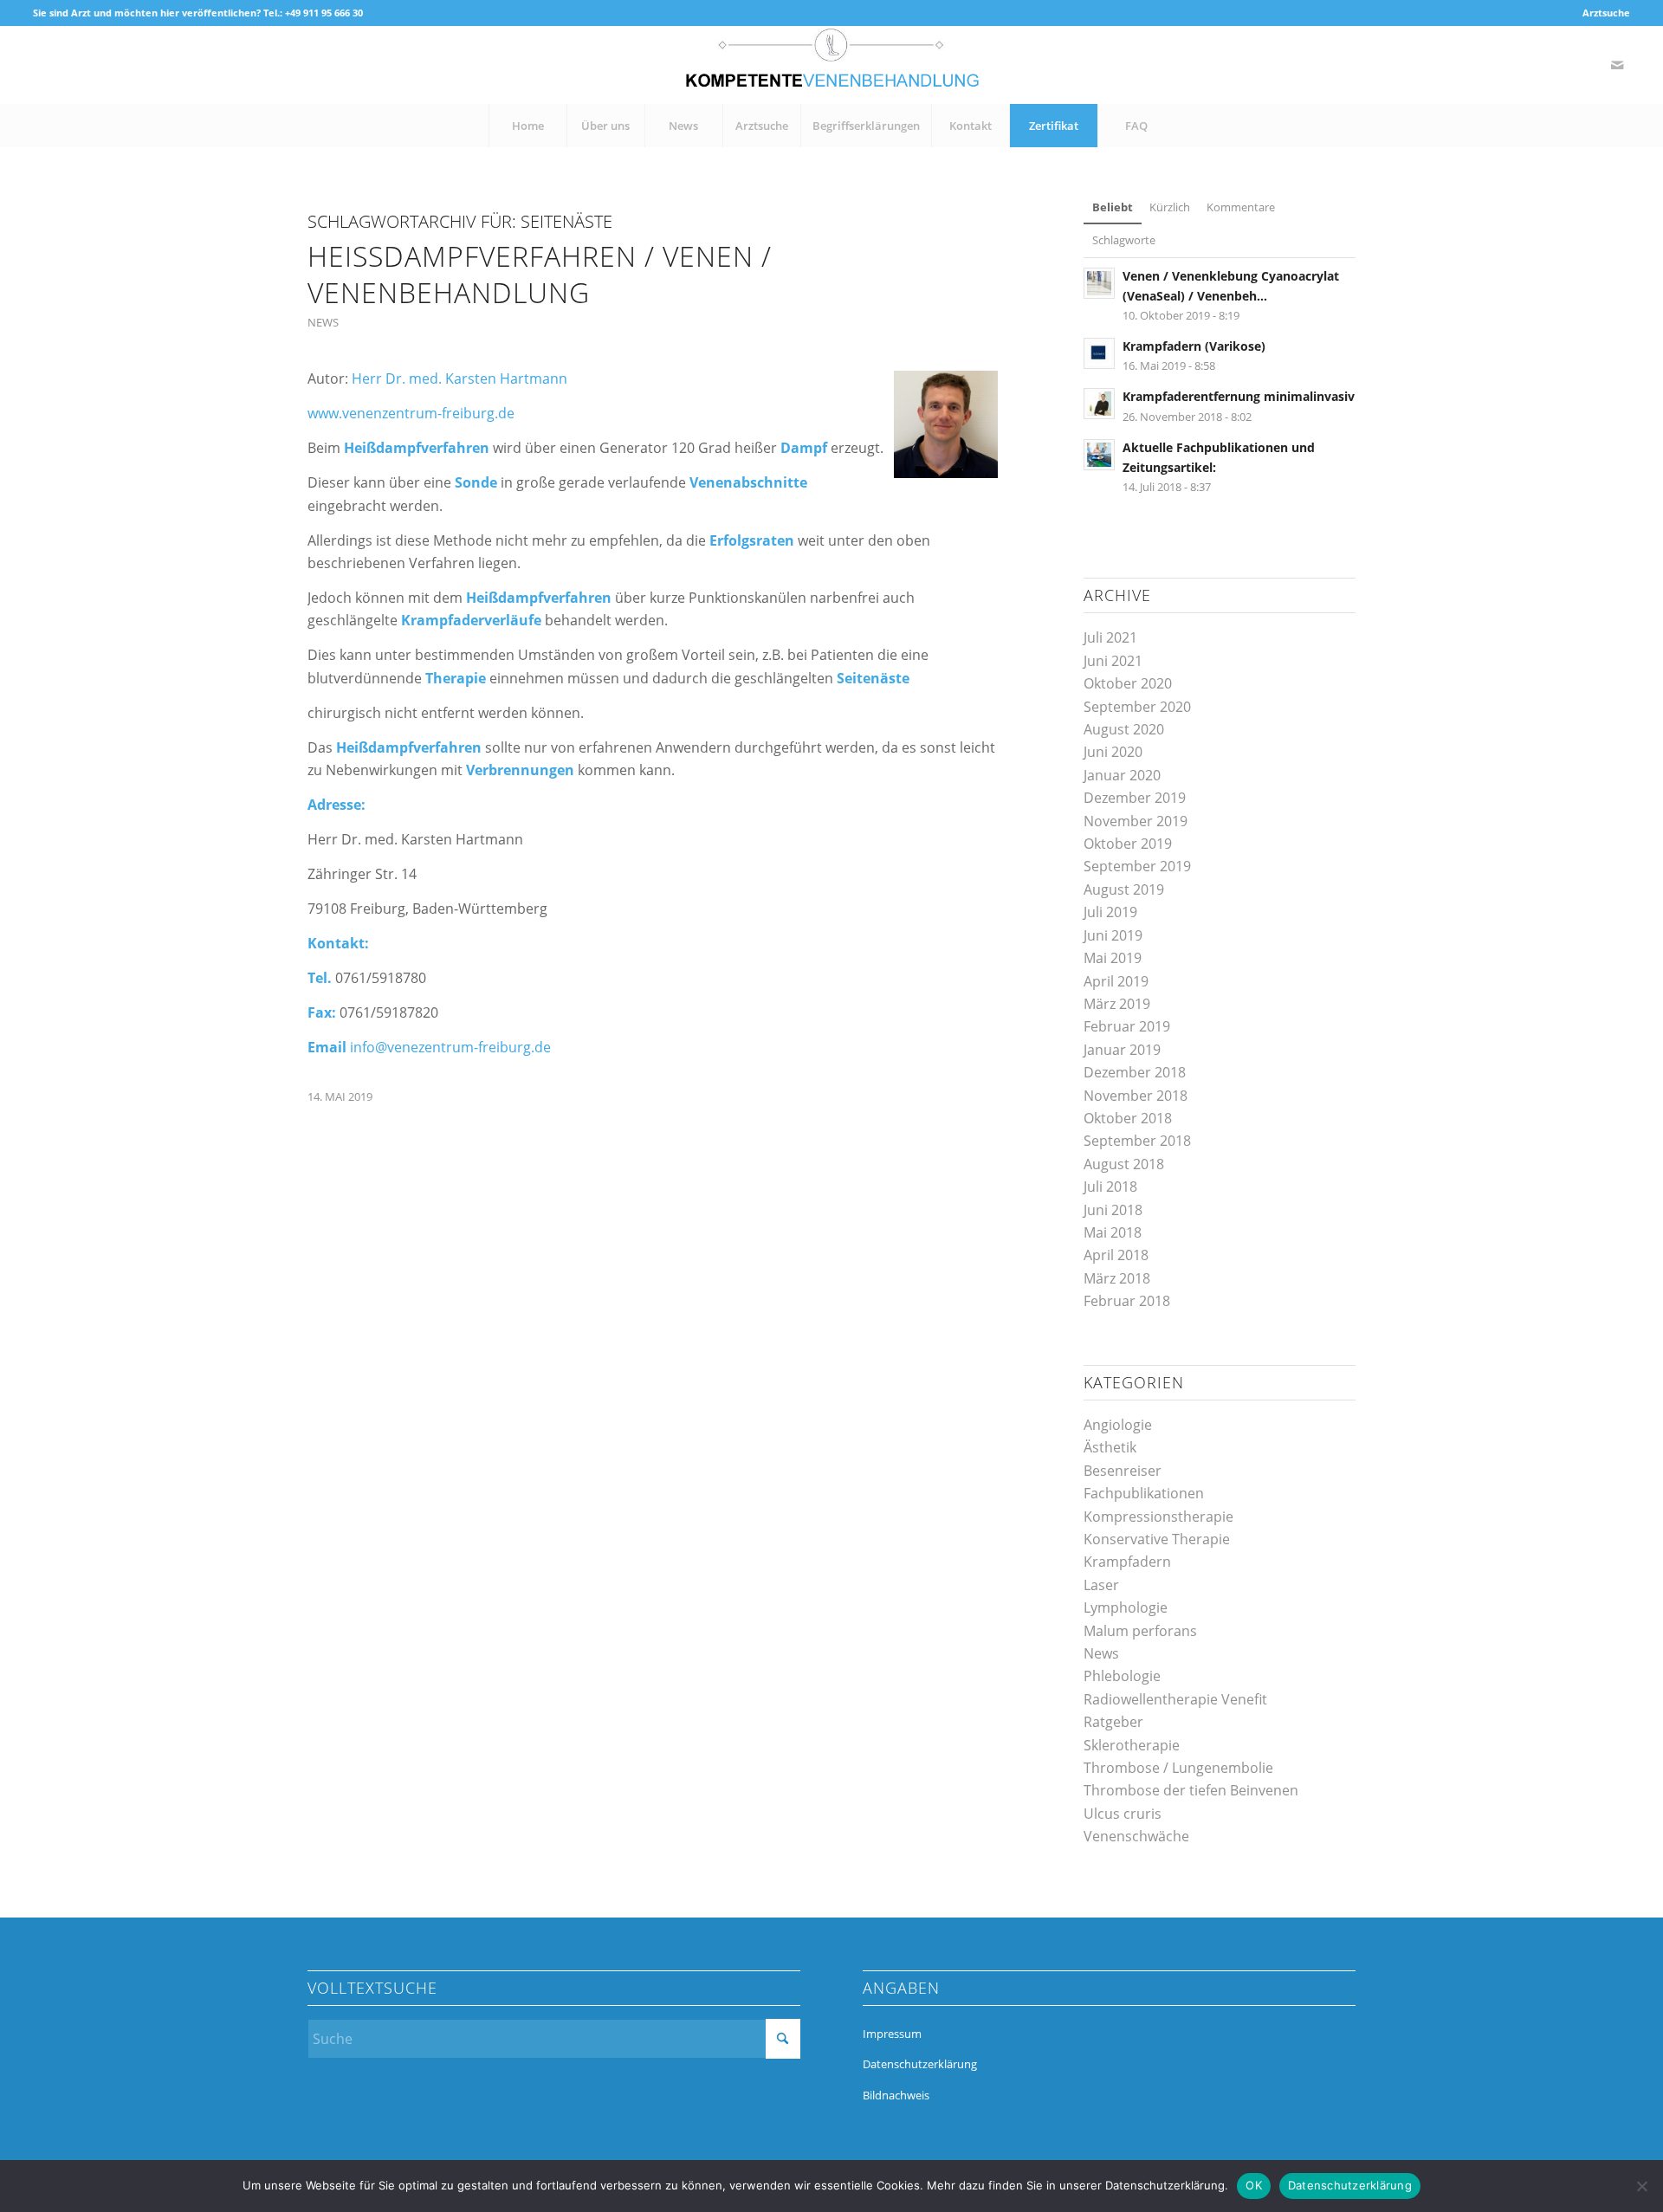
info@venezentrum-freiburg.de (450, 1047)
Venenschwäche (1136, 1836)
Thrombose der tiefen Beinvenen (1191, 1790)
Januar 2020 (1122, 775)
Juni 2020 (1113, 752)
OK (1254, 2185)
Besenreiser (1123, 1471)
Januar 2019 (1122, 1050)
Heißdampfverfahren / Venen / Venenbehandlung (540, 274)
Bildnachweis (896, 2095)
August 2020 (1124, 729)
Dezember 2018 (1135, 1072)
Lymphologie (1126, 1607)
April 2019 (1116, 981)
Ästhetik (1110, 1447)
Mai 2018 (1113, 1232)
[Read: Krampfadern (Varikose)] (1099, 353)
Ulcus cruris (1123, 1814)
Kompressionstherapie (1158, 1517)
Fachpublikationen (1144, 1493)
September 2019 (1137, 866)
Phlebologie (1122, 1676)
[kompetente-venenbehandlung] (831, 65)
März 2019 (1117, 1004)
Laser (1101, 1585)
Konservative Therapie (1157, 1539)
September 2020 (1137, 707)
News (323, 322)
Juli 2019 (1110, 912)
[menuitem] (1602, 13)
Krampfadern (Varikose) (1194, 346)
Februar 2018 (1127, 1301)
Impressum (892, 2034)
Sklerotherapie (1132, 1745)
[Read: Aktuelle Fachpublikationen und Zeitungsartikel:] (1099, 455)
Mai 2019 (1113, 958)
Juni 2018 (1113, 1210)
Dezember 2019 (1135, 798)
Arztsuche (1606, 13)
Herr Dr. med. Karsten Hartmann (459, 378)
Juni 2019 (1113, 935)
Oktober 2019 (1128, 844)
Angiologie (1118, 1425)
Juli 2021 (1110, 637)
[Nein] (1641, 2186)
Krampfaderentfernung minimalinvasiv (1239, 396)
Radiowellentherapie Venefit (1175, 1699)
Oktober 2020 (1128, 683)
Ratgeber (1113, 1722)
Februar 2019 (1127, 1026)
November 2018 (1136, 1096)
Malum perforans (1140, 1631)
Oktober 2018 (1128, 1118)
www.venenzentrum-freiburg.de (411, 413)
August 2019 (1124, 889)
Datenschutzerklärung (920, 2064)
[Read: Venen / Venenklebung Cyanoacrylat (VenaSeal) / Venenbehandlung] (1099, 283)
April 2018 (1116, 1255)
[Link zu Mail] (1617, 65)
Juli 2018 (1110, 1187)
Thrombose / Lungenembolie (1178, 1768)
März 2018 (1117, 1278)
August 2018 (1124, 1164)
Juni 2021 (1113, 661)
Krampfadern (1127, 1562)
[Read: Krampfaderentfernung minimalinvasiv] (1099, 404)
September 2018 (1137, 1141)
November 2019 (1136, 821)
